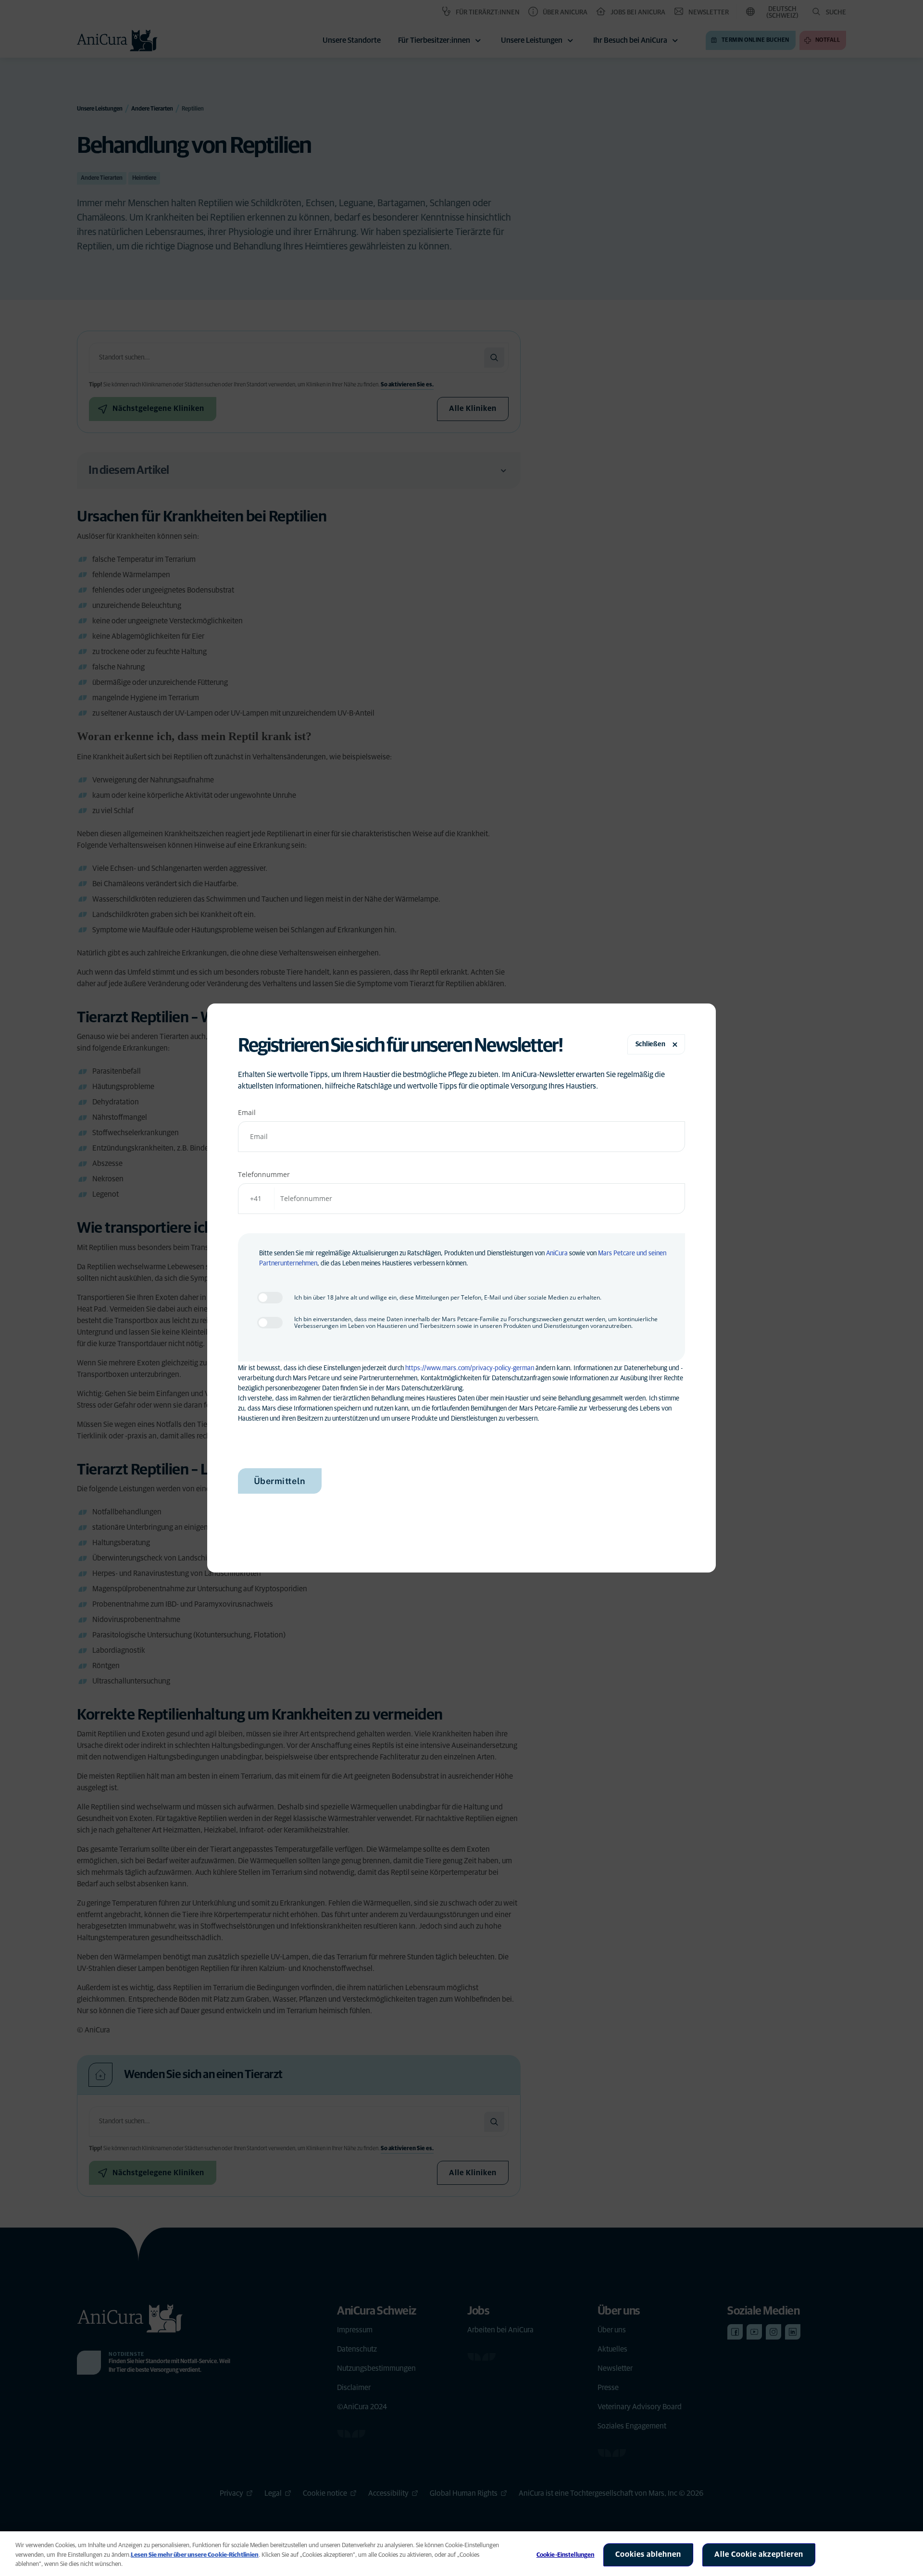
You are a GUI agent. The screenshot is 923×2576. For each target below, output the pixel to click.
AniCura (557, 1253)
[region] (461, 2554)
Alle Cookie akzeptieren (759, 2554)
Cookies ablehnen (648, 2554)
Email (247, 1112)
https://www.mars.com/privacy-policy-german (470, 1368)
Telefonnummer (264, 1174)
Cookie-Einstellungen (566, 2555)
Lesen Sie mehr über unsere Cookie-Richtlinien (195, 2555)
